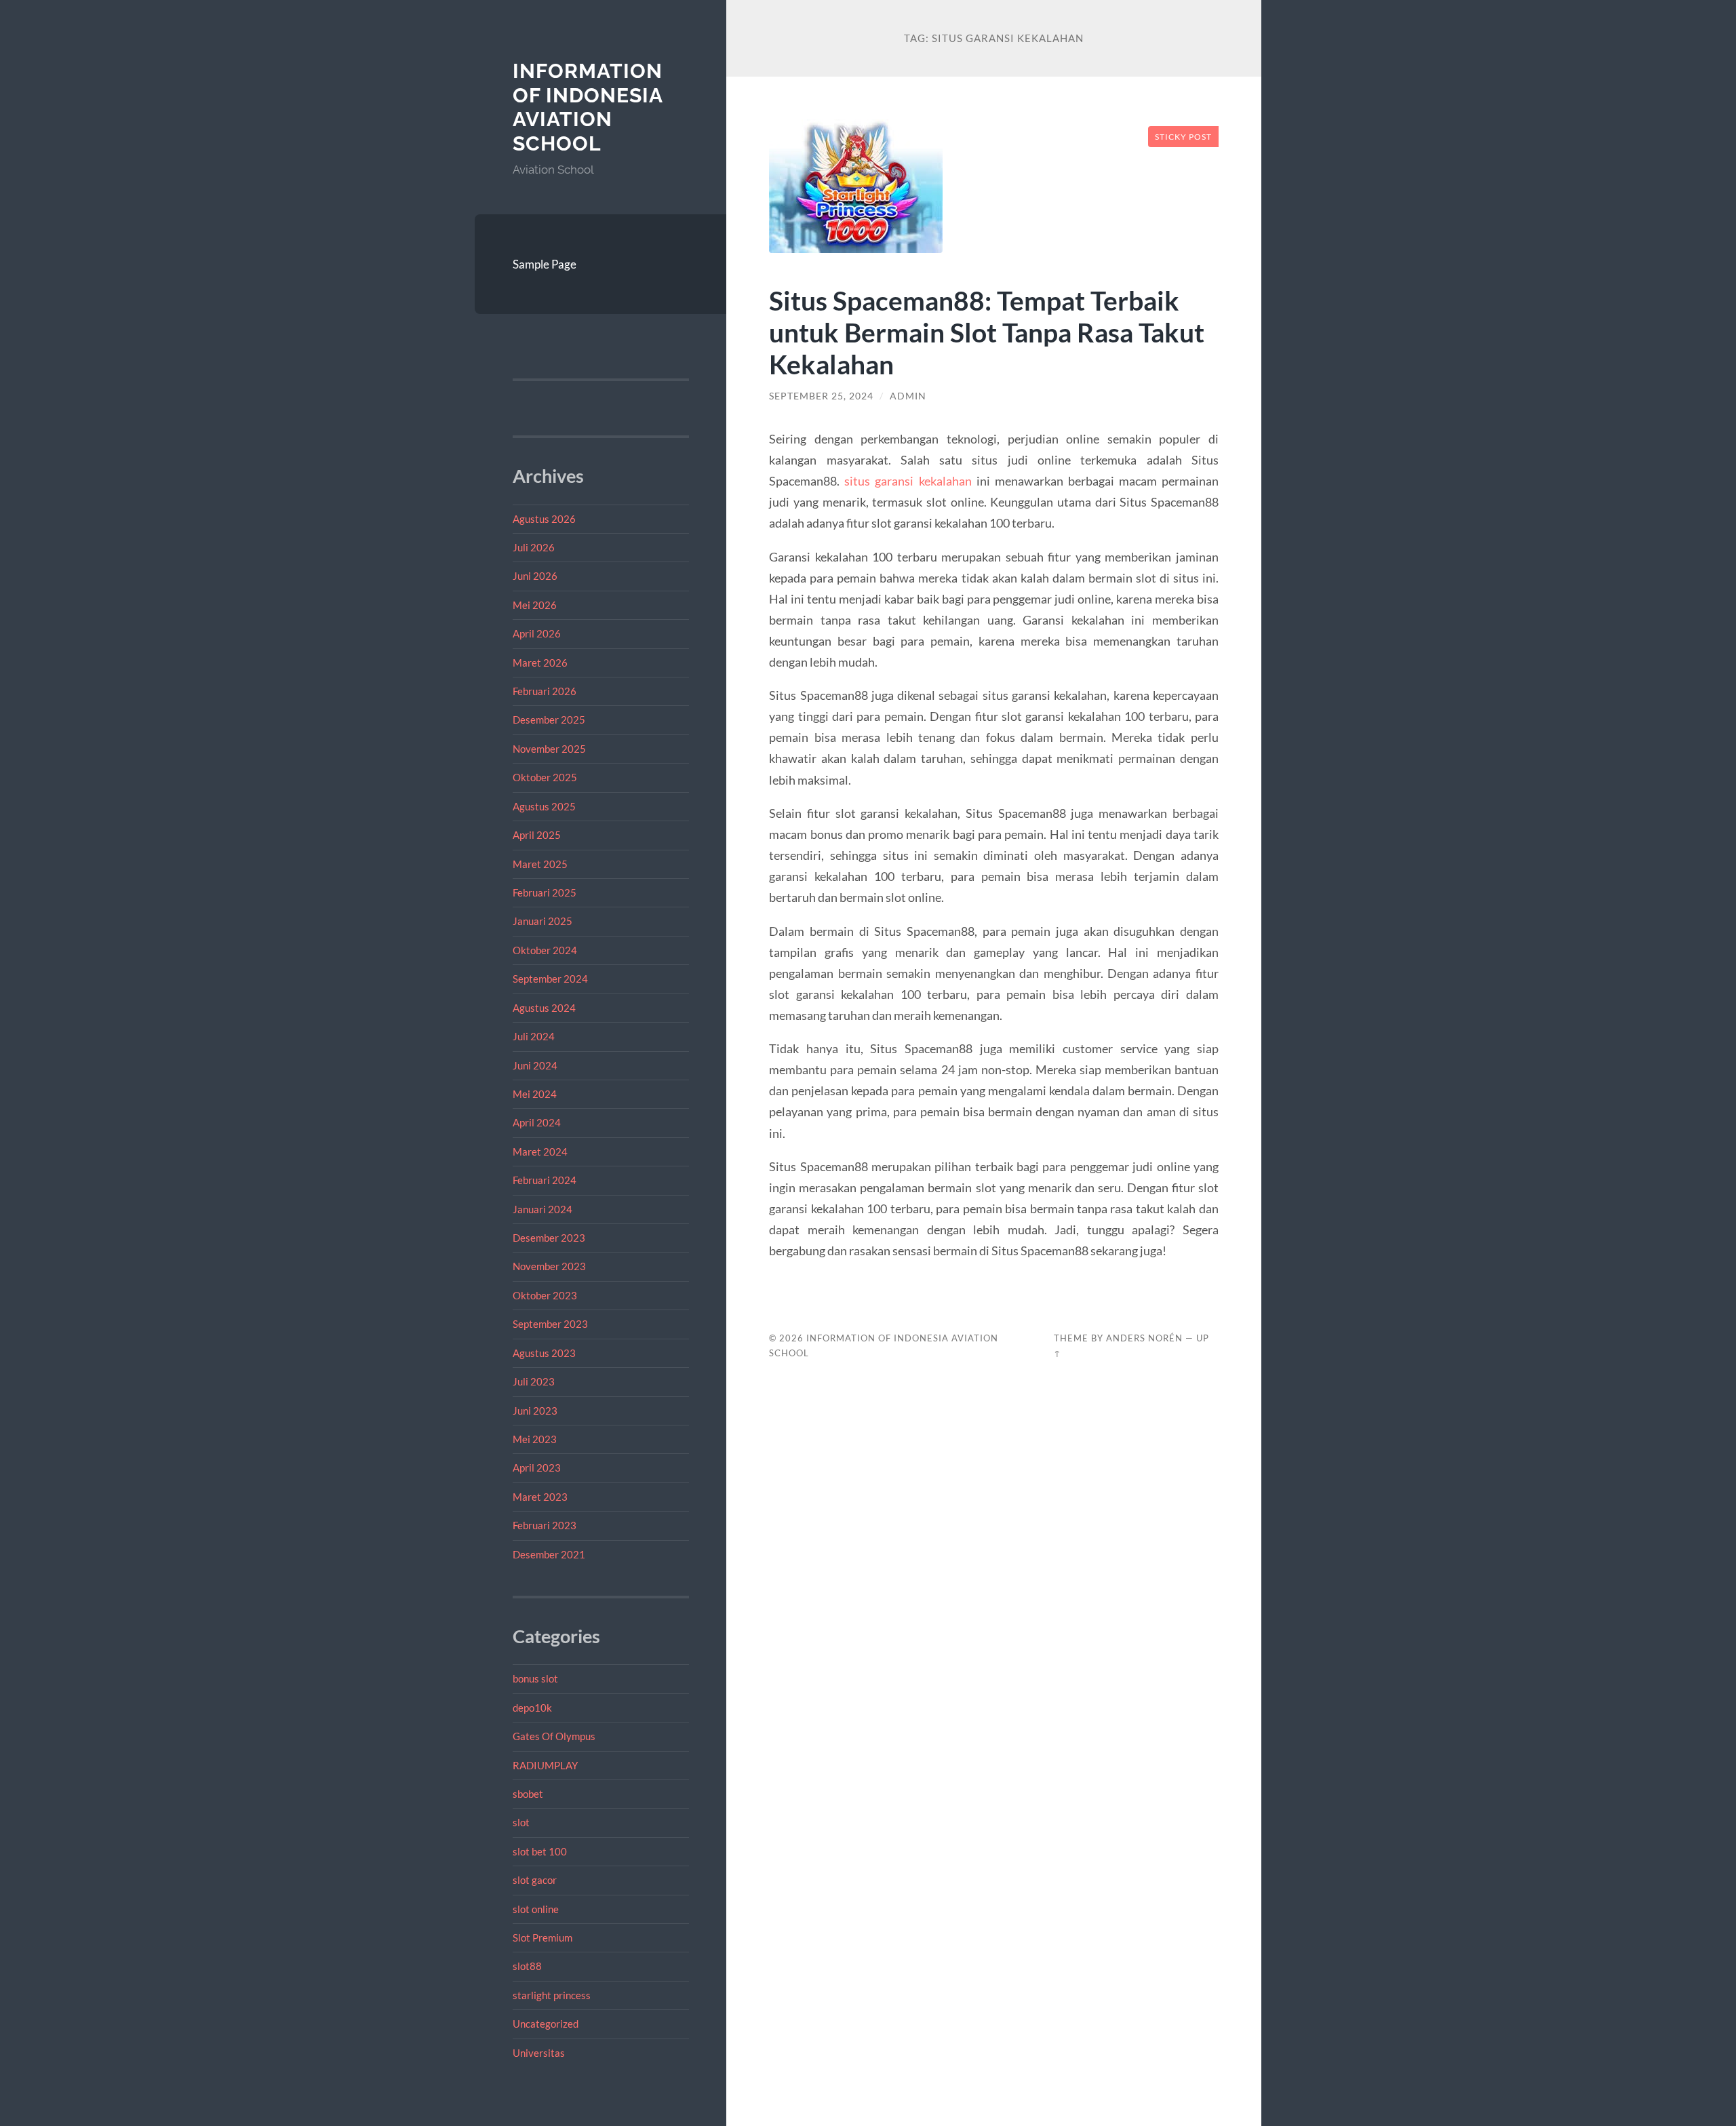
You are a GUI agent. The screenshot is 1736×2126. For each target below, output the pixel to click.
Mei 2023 (535, 1439)
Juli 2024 (534, 1036)
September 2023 (550, 1324)
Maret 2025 (540, 864)
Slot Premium (542, 1937)
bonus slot (535, 1678)
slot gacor (535, 1880)
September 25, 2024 (821, 396)
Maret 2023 (540, 1497)
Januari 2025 (542, 921)
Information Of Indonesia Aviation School (588, 107)
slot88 (527, 1966)
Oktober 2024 (545, 950)
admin (908, 396)
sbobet (528, 1794)
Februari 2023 (545, 1525)
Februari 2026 (545, 691)
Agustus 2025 (544, 806)
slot (521, 1822)
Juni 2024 (535, 1065)
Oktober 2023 (545, 1295)
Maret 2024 (540, 1151)
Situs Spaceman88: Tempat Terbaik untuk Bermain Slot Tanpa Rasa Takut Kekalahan (987, 332)
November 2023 (549, 1266)
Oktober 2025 (545, 777)
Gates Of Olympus (554, 1736)
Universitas (539, 2053)
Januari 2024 (542, 1209)
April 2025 (537, 835)
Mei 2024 (535, 1094)
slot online (536, 1909)
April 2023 (537, 1468)
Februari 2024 (545, 1180)
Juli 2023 (534, 1381)
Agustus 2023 (544, 1353)
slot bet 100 (540, 1851)
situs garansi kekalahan (908, 481)
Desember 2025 (549, 720)
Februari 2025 (545, 892)
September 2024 (550, 979)
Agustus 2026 (544, 519)
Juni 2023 (535, 1411)
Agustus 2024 (544, 1008)
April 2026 (537, 633)
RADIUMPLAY (545, 1765)
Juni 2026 (535, 576)
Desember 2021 (549, 1554)
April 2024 (537, 1122)
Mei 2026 (535, 605)
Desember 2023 (549, 1238)
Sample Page (545, 264)
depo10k (532, 1708)
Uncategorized (546, 2024)
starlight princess (552, 1995)
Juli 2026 (534, 547)
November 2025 (549, 749)
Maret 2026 (540, 663)
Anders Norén (1144, 1338)
